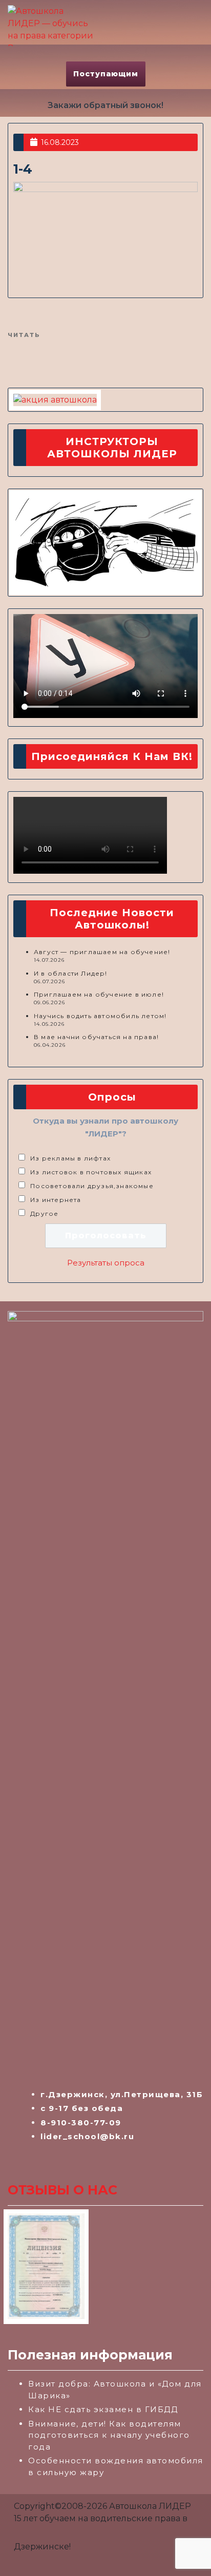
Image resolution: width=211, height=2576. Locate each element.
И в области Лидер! (71, 973)
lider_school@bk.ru (87, 2136)
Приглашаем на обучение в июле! (99, 994)
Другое (44, 1213)
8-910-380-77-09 (81, 2123)
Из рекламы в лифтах (70, 1158)
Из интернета (56, 1200)
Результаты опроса (106, 1263)
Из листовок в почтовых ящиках (91, 1172)
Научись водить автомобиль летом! (100, 1016)
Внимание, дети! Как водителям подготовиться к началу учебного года (109, 2435)
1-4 (23, 169)
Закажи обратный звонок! (105, 105)
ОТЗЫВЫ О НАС (62, 2190)
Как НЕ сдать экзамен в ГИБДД (103, 2409)
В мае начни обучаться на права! (96, 1037)
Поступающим (106, 74)
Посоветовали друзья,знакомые (92, 1186)
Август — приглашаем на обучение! (102, 952)
